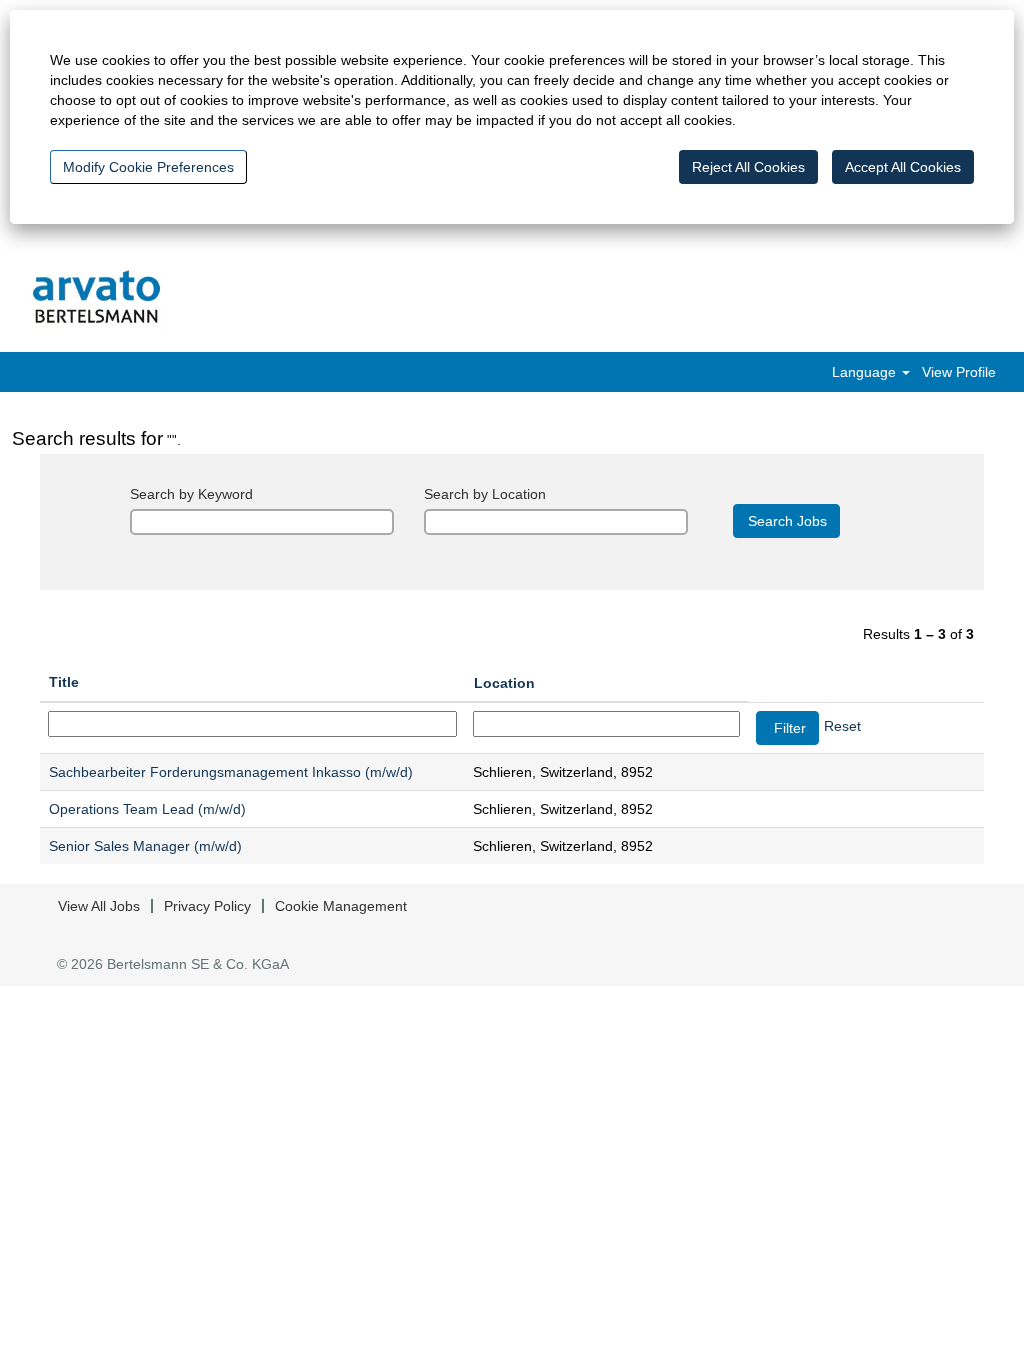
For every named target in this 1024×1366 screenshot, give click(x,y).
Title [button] (64, 682)
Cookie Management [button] (341, 906)
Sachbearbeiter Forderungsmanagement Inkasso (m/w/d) (231, 772)
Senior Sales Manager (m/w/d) (145, 846)
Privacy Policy (207, 906)
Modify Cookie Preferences (148, 167)
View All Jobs (99, 906)
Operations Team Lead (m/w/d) (147, 809)
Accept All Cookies (903, 167)
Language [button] (866, 372)
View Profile (959, 372)
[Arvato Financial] (97, 298)
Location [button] (504, 683)
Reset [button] (842, 726)
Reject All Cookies (748, 167)
